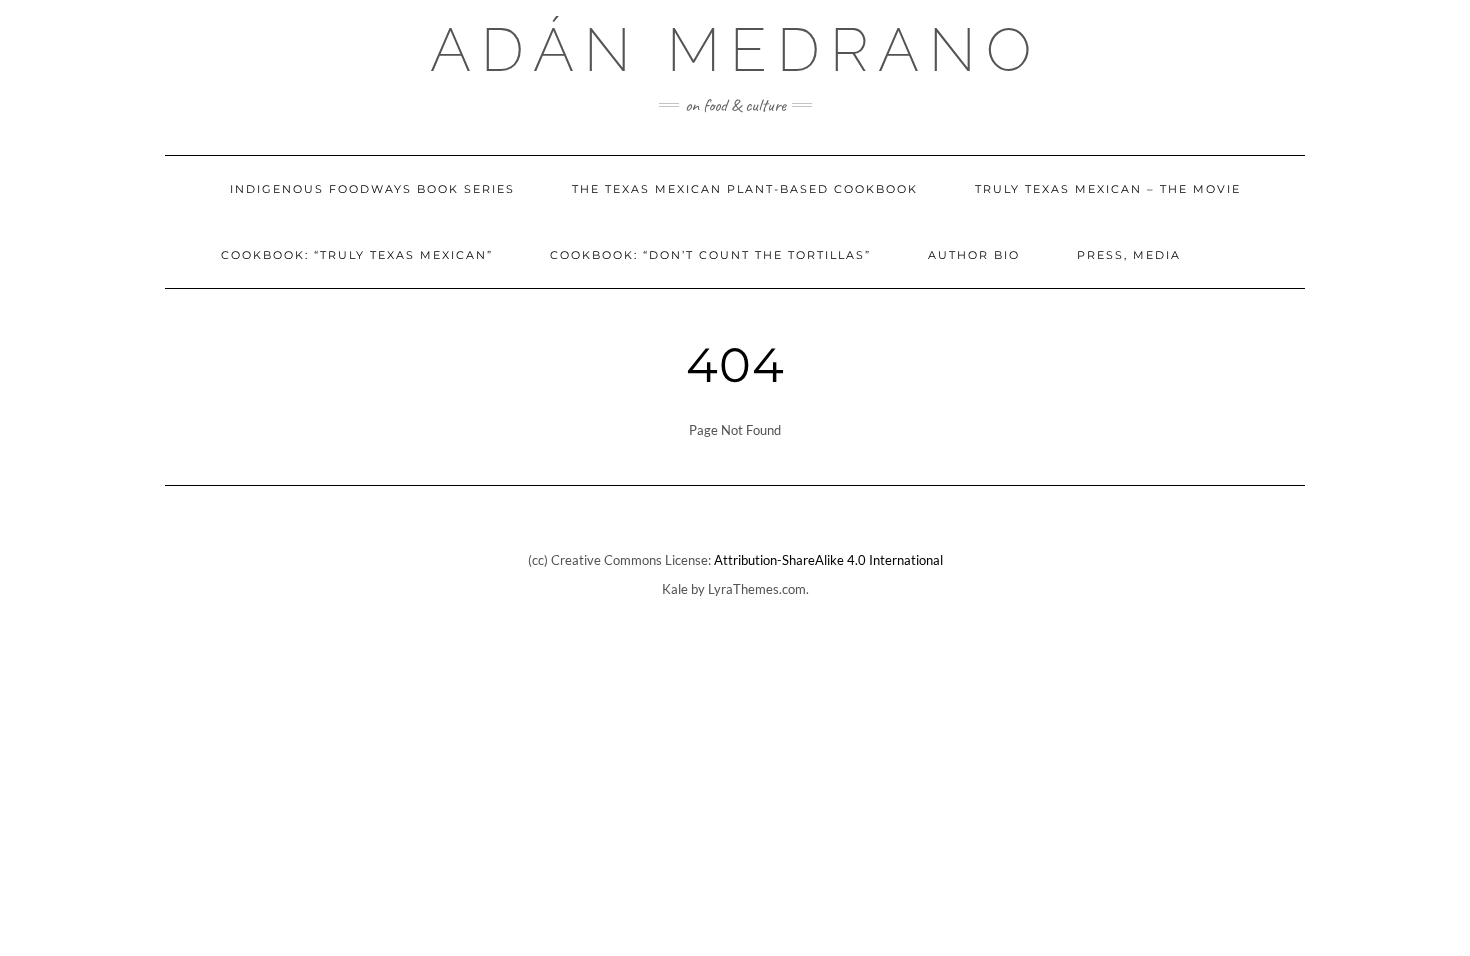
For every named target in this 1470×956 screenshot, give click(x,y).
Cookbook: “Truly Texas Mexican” (357, 255)
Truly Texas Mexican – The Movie (1108, 189)
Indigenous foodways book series (372, 189)
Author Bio (974, 255)
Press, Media (1129, 255)
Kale (675, 589)
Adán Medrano (735, 50)
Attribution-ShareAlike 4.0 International (828, 560)
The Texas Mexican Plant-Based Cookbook (745, 189)
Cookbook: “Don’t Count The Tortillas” (710, 255)
